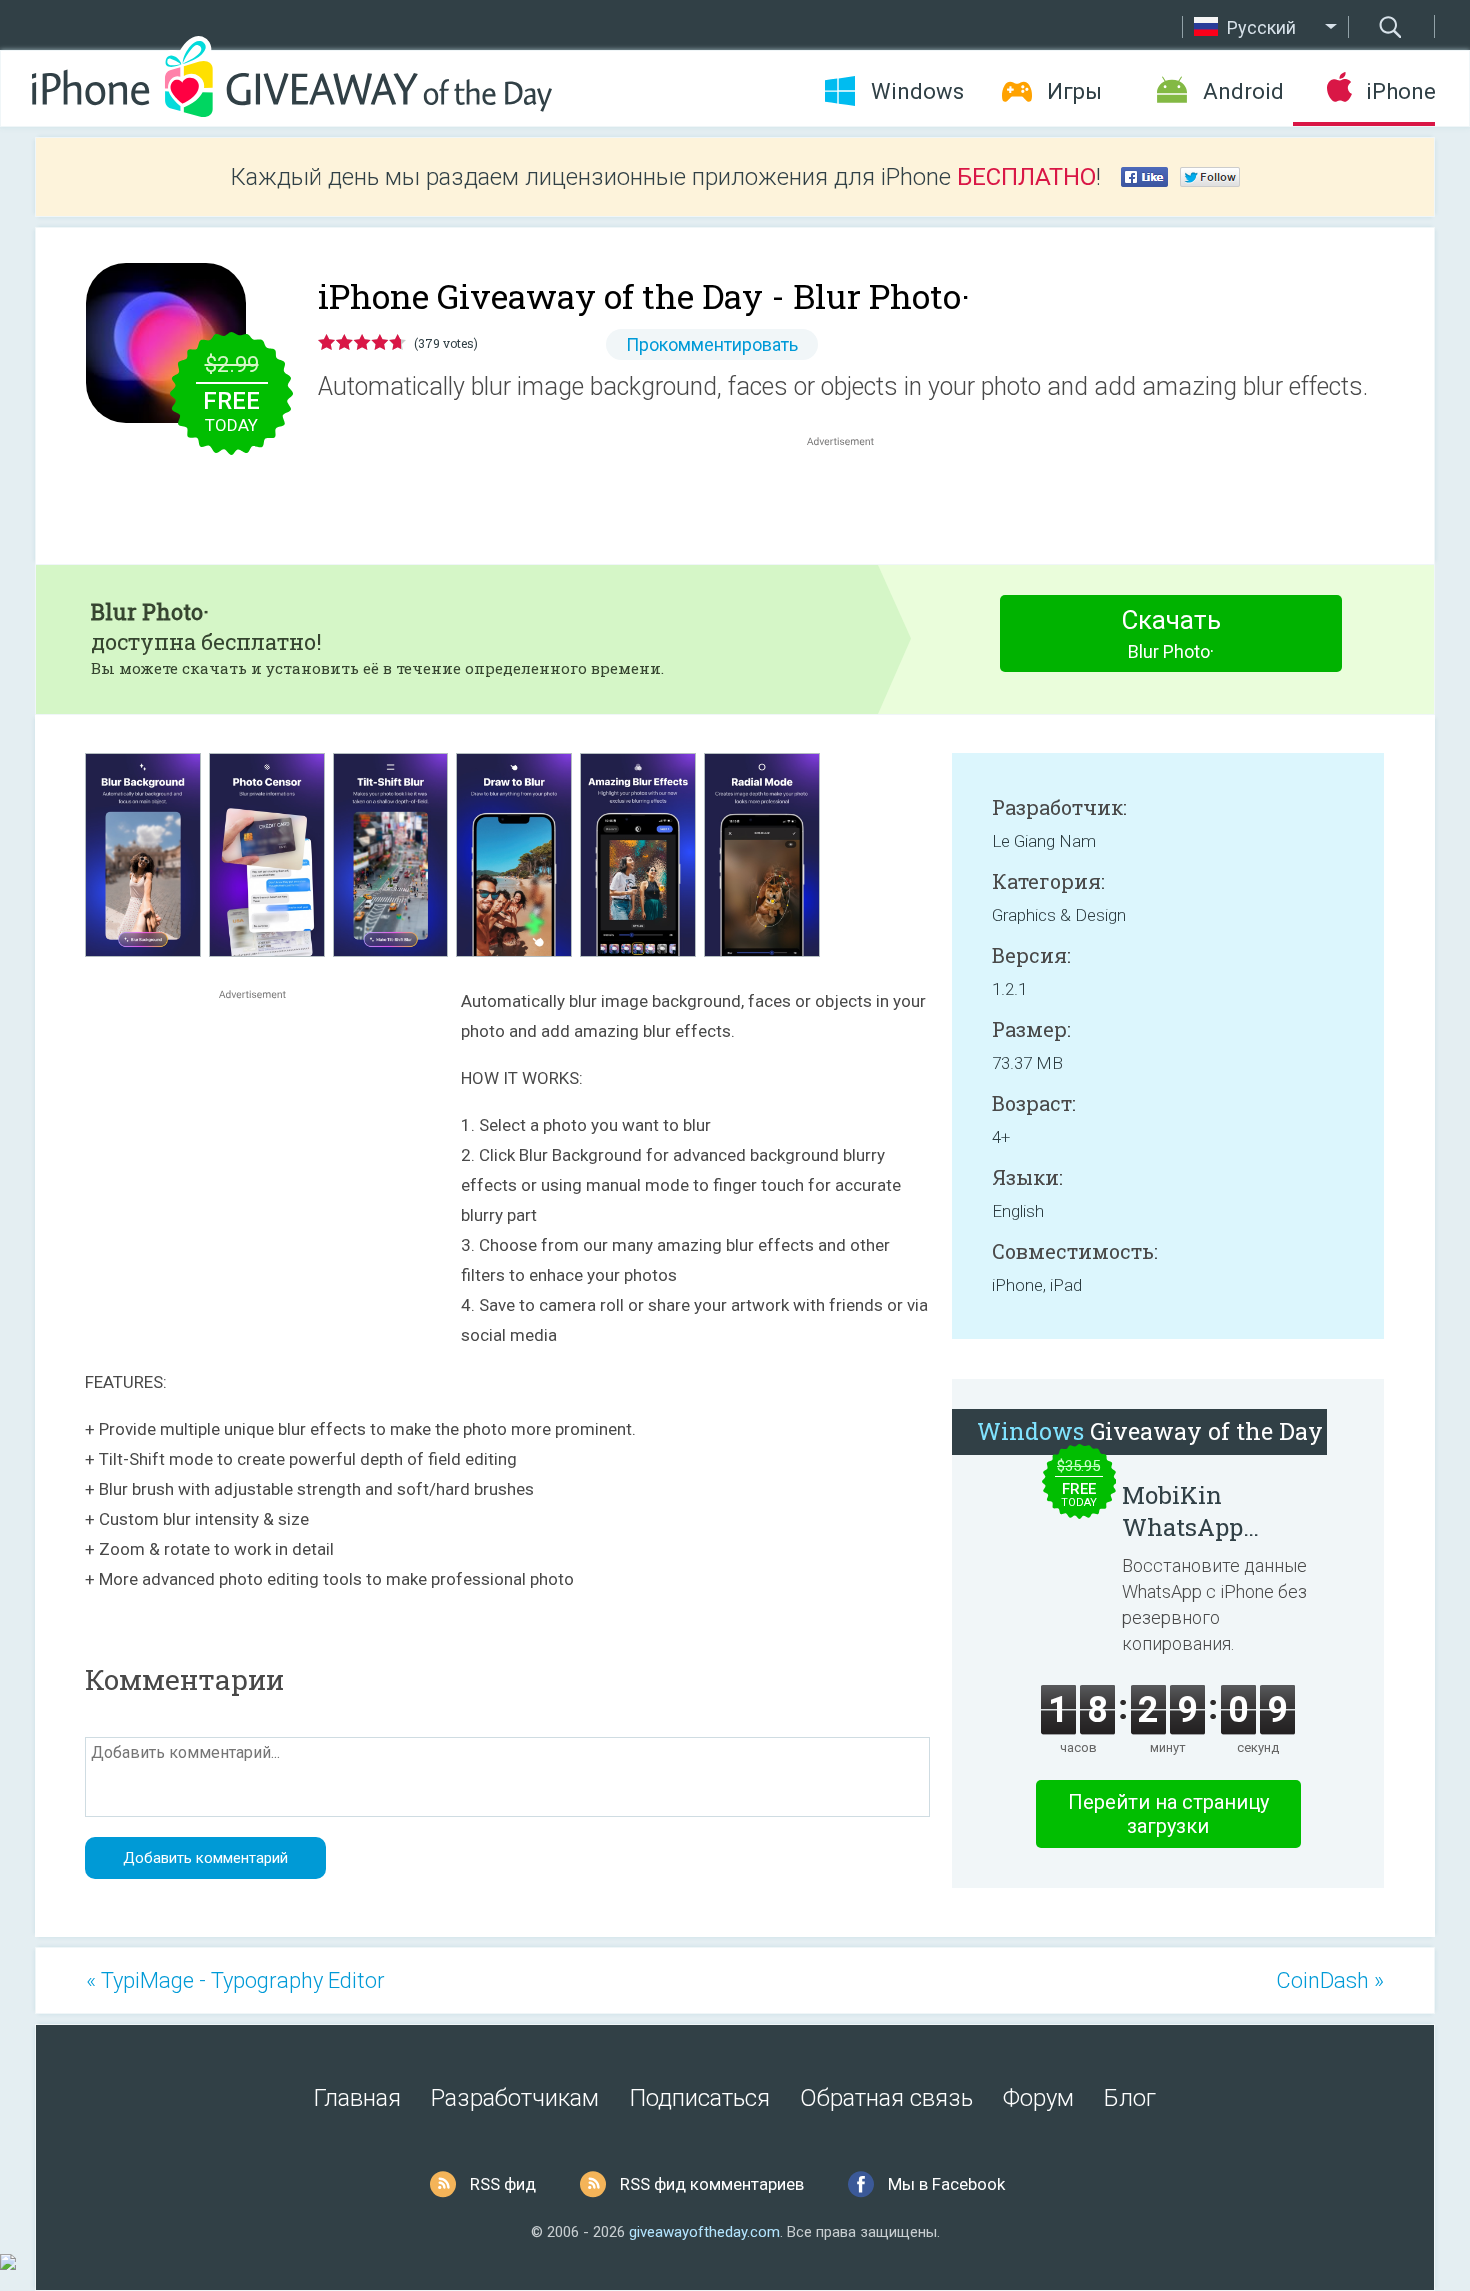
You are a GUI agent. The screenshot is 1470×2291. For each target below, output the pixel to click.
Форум (1038, 2098)
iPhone (1400, 91)
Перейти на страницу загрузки (1168, 1814)
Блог (1130, 2098)
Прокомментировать (712, 344)
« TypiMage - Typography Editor (235, 1980)
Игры (1074, 91)
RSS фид (503, 2184)
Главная (357, 2098)
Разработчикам (515, 2098)
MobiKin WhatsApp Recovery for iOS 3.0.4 (1215, 1511)
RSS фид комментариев (712, 2184)
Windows (917, 91)
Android (1243, 91)
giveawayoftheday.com (704, 2232)
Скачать (1171, 633)
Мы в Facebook (946, 2184)
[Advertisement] (851, 499)
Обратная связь (886, 2098)
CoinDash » (1330, 1980)
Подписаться (699, 2098)
